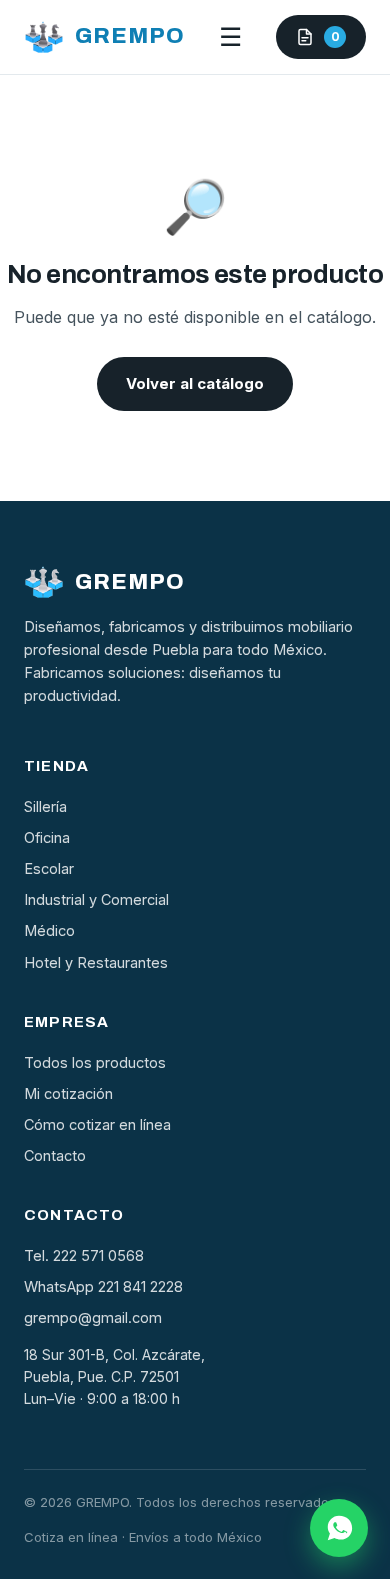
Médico (49, 930)
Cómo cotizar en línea (97, 1124)
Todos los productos (95, 1062)
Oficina (47, 837)
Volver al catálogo (195, 383)
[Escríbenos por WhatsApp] (339, 1528)
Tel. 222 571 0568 (84, 1255)
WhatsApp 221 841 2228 (103, 1286)
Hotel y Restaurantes (96, 962)
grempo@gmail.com (93, 1317)
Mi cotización (68, 1093)
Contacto (55, 1155)
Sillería (45, 806)
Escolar (49, 868)
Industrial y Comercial (96, 899)
